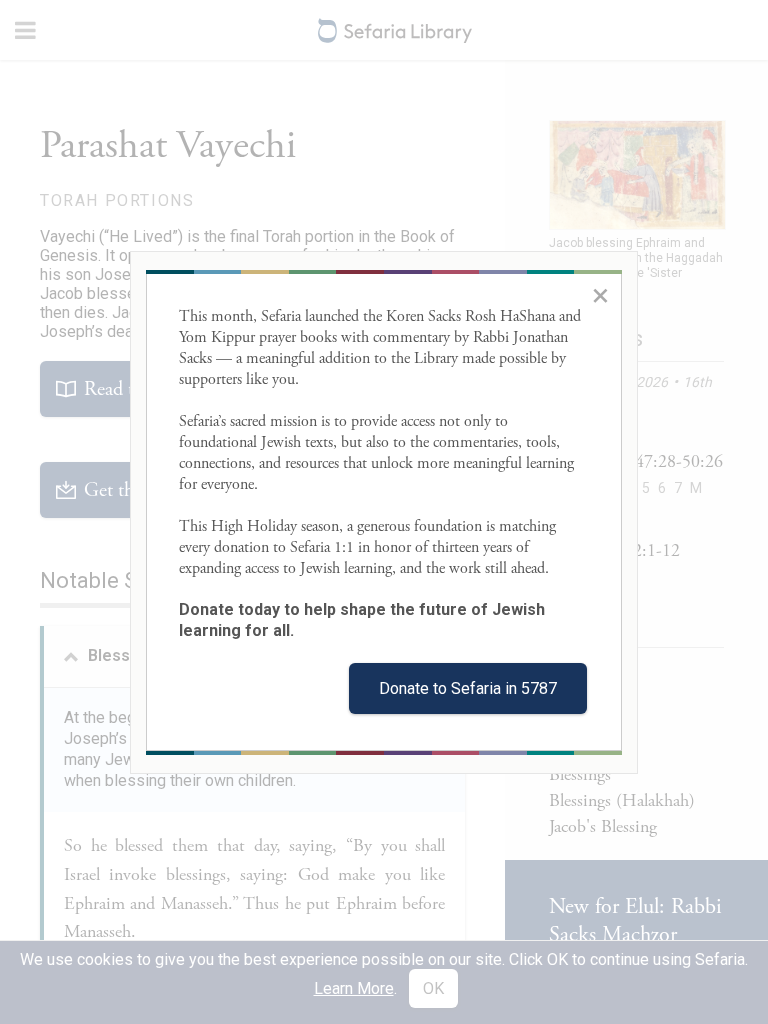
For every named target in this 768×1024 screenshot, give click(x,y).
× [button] (600, 295)
